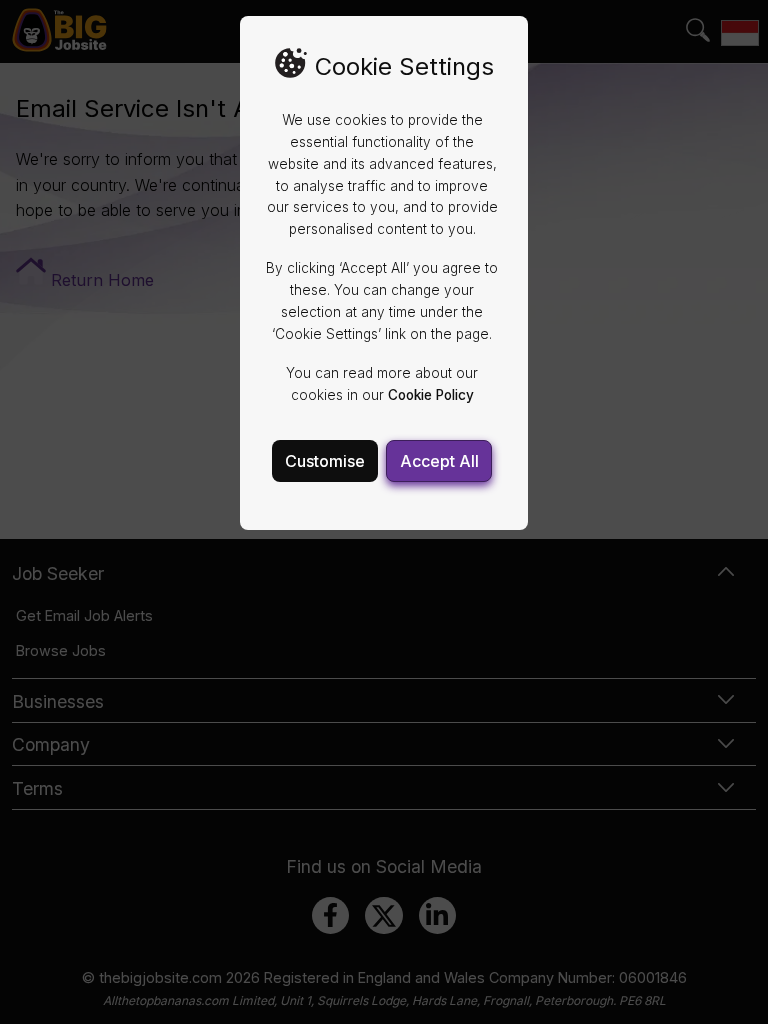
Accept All (439, 461)
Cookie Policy (431, 395)
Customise (325, 461)
